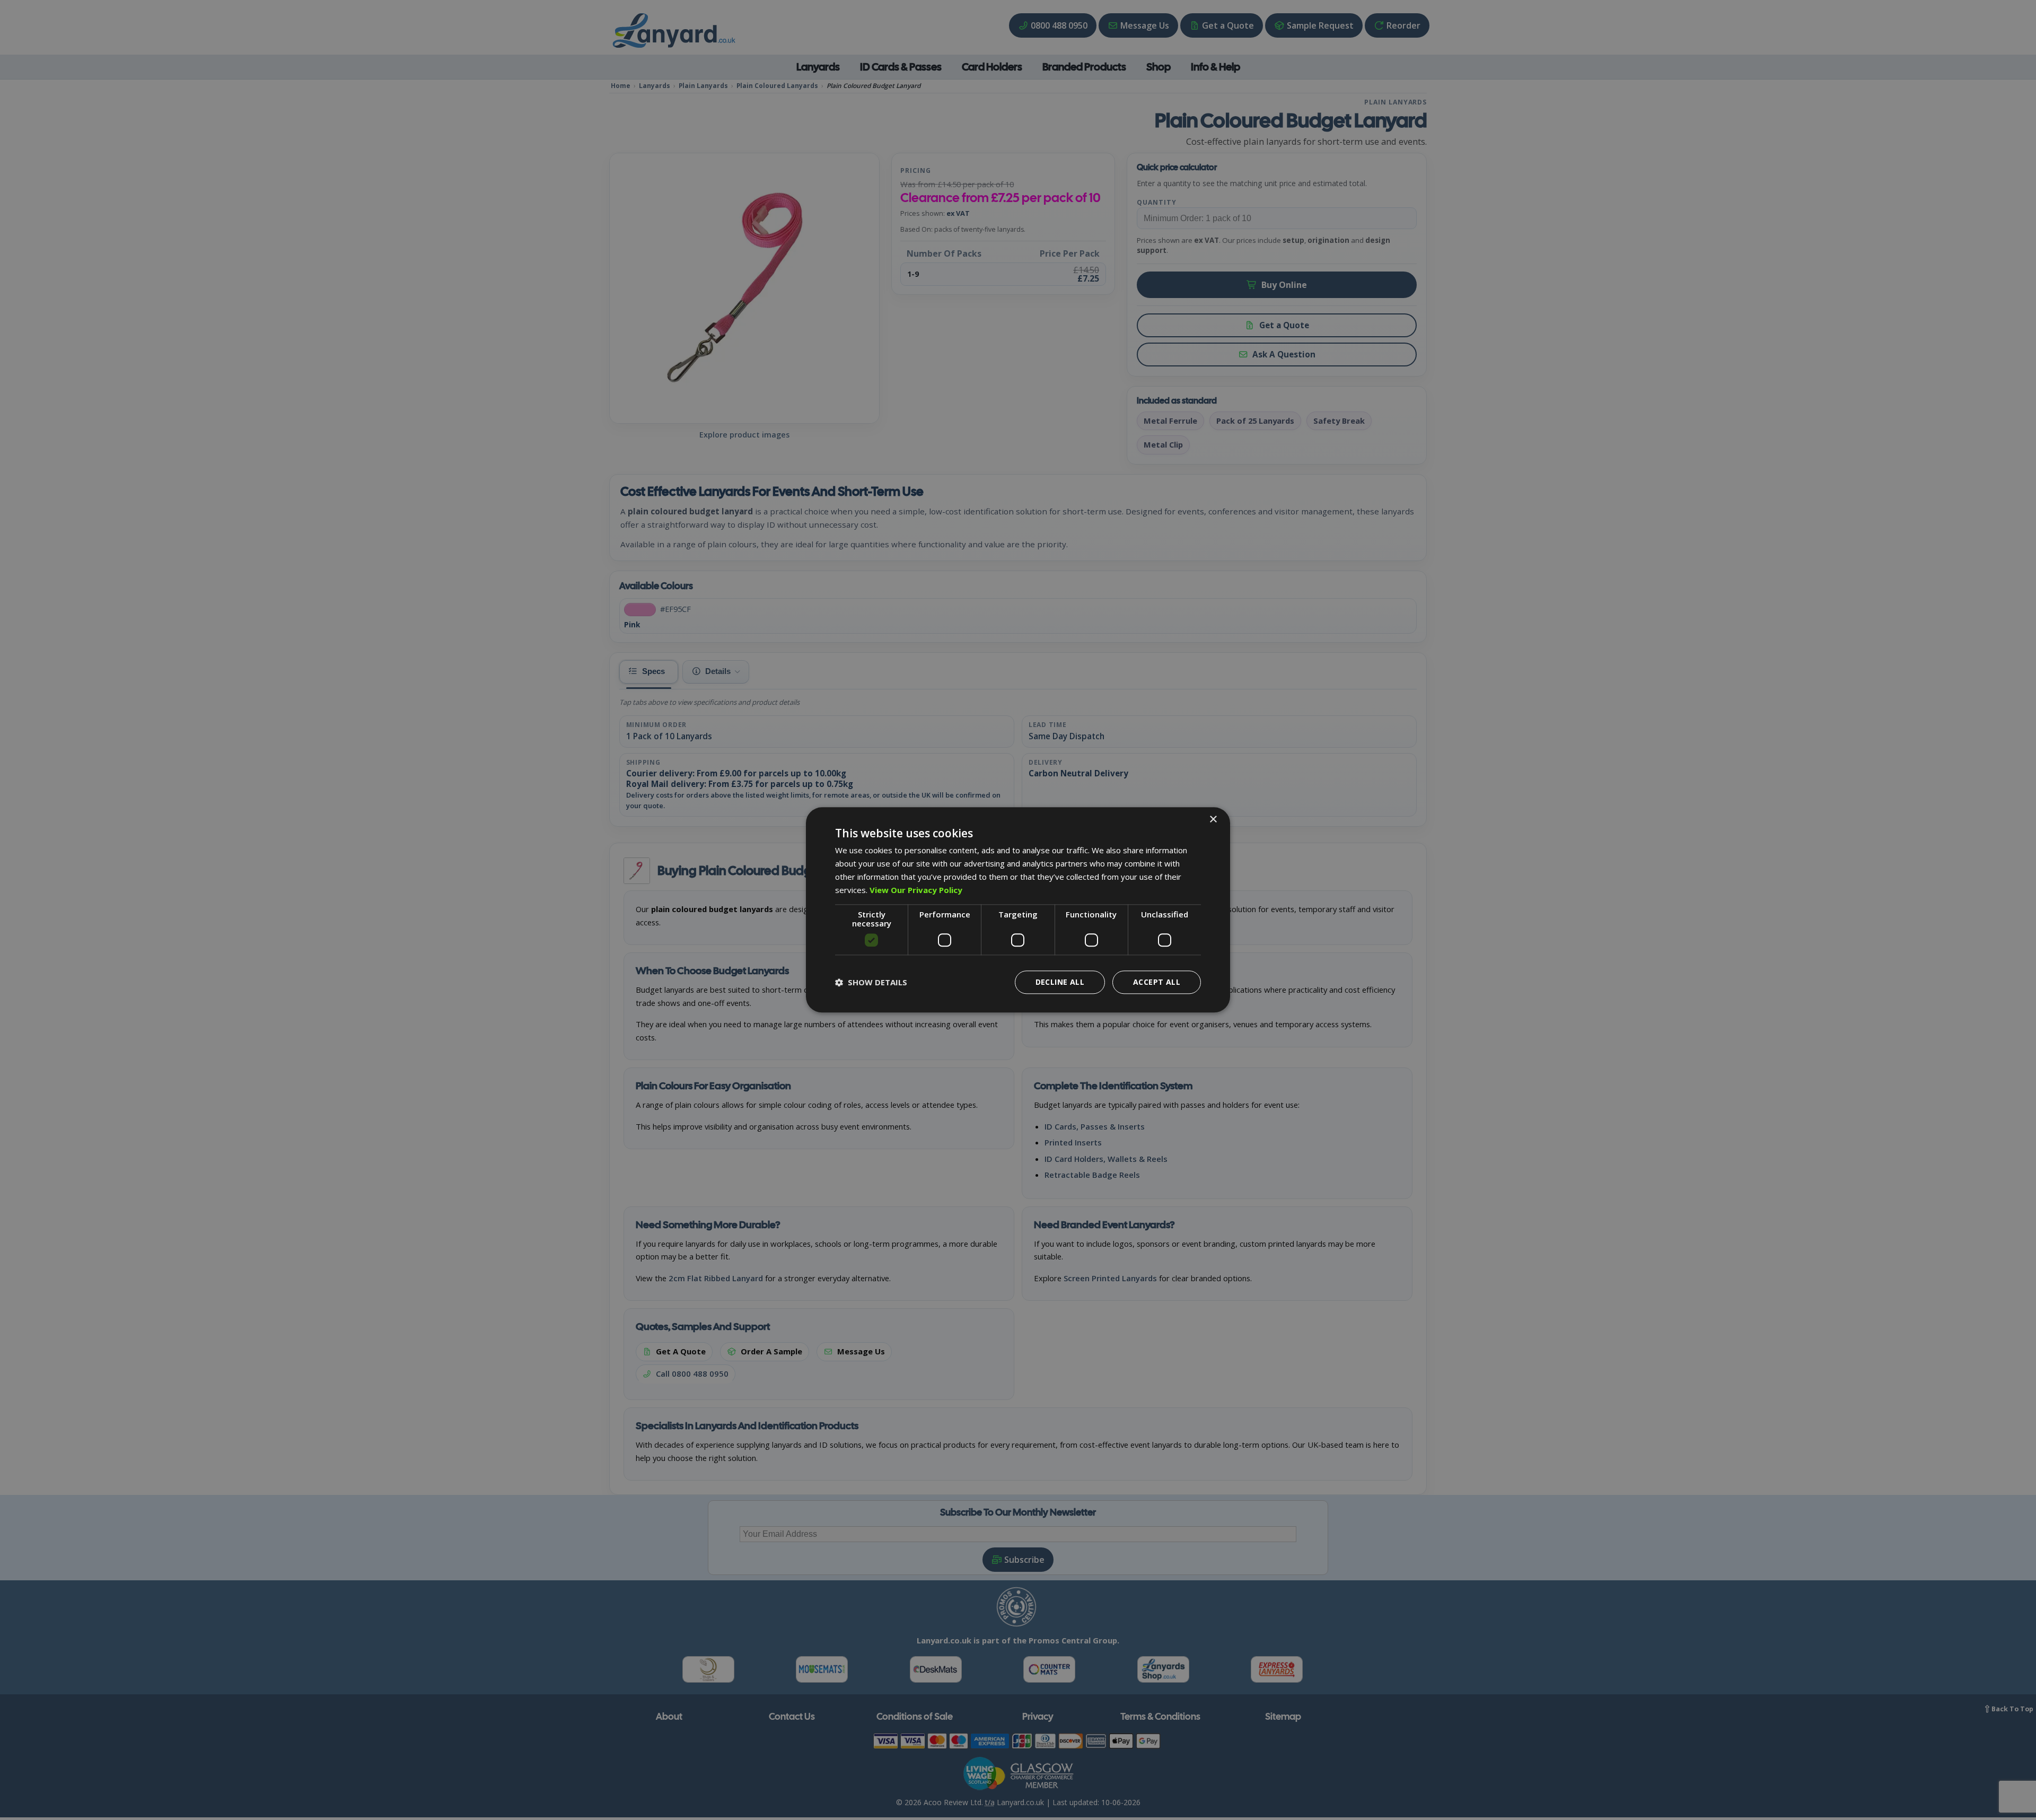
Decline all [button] (1060, 982)
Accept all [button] (1157, 982)
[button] (871, 983)
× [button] (1213, 820)
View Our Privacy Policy (916, 890)
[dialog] (1018, 910)
